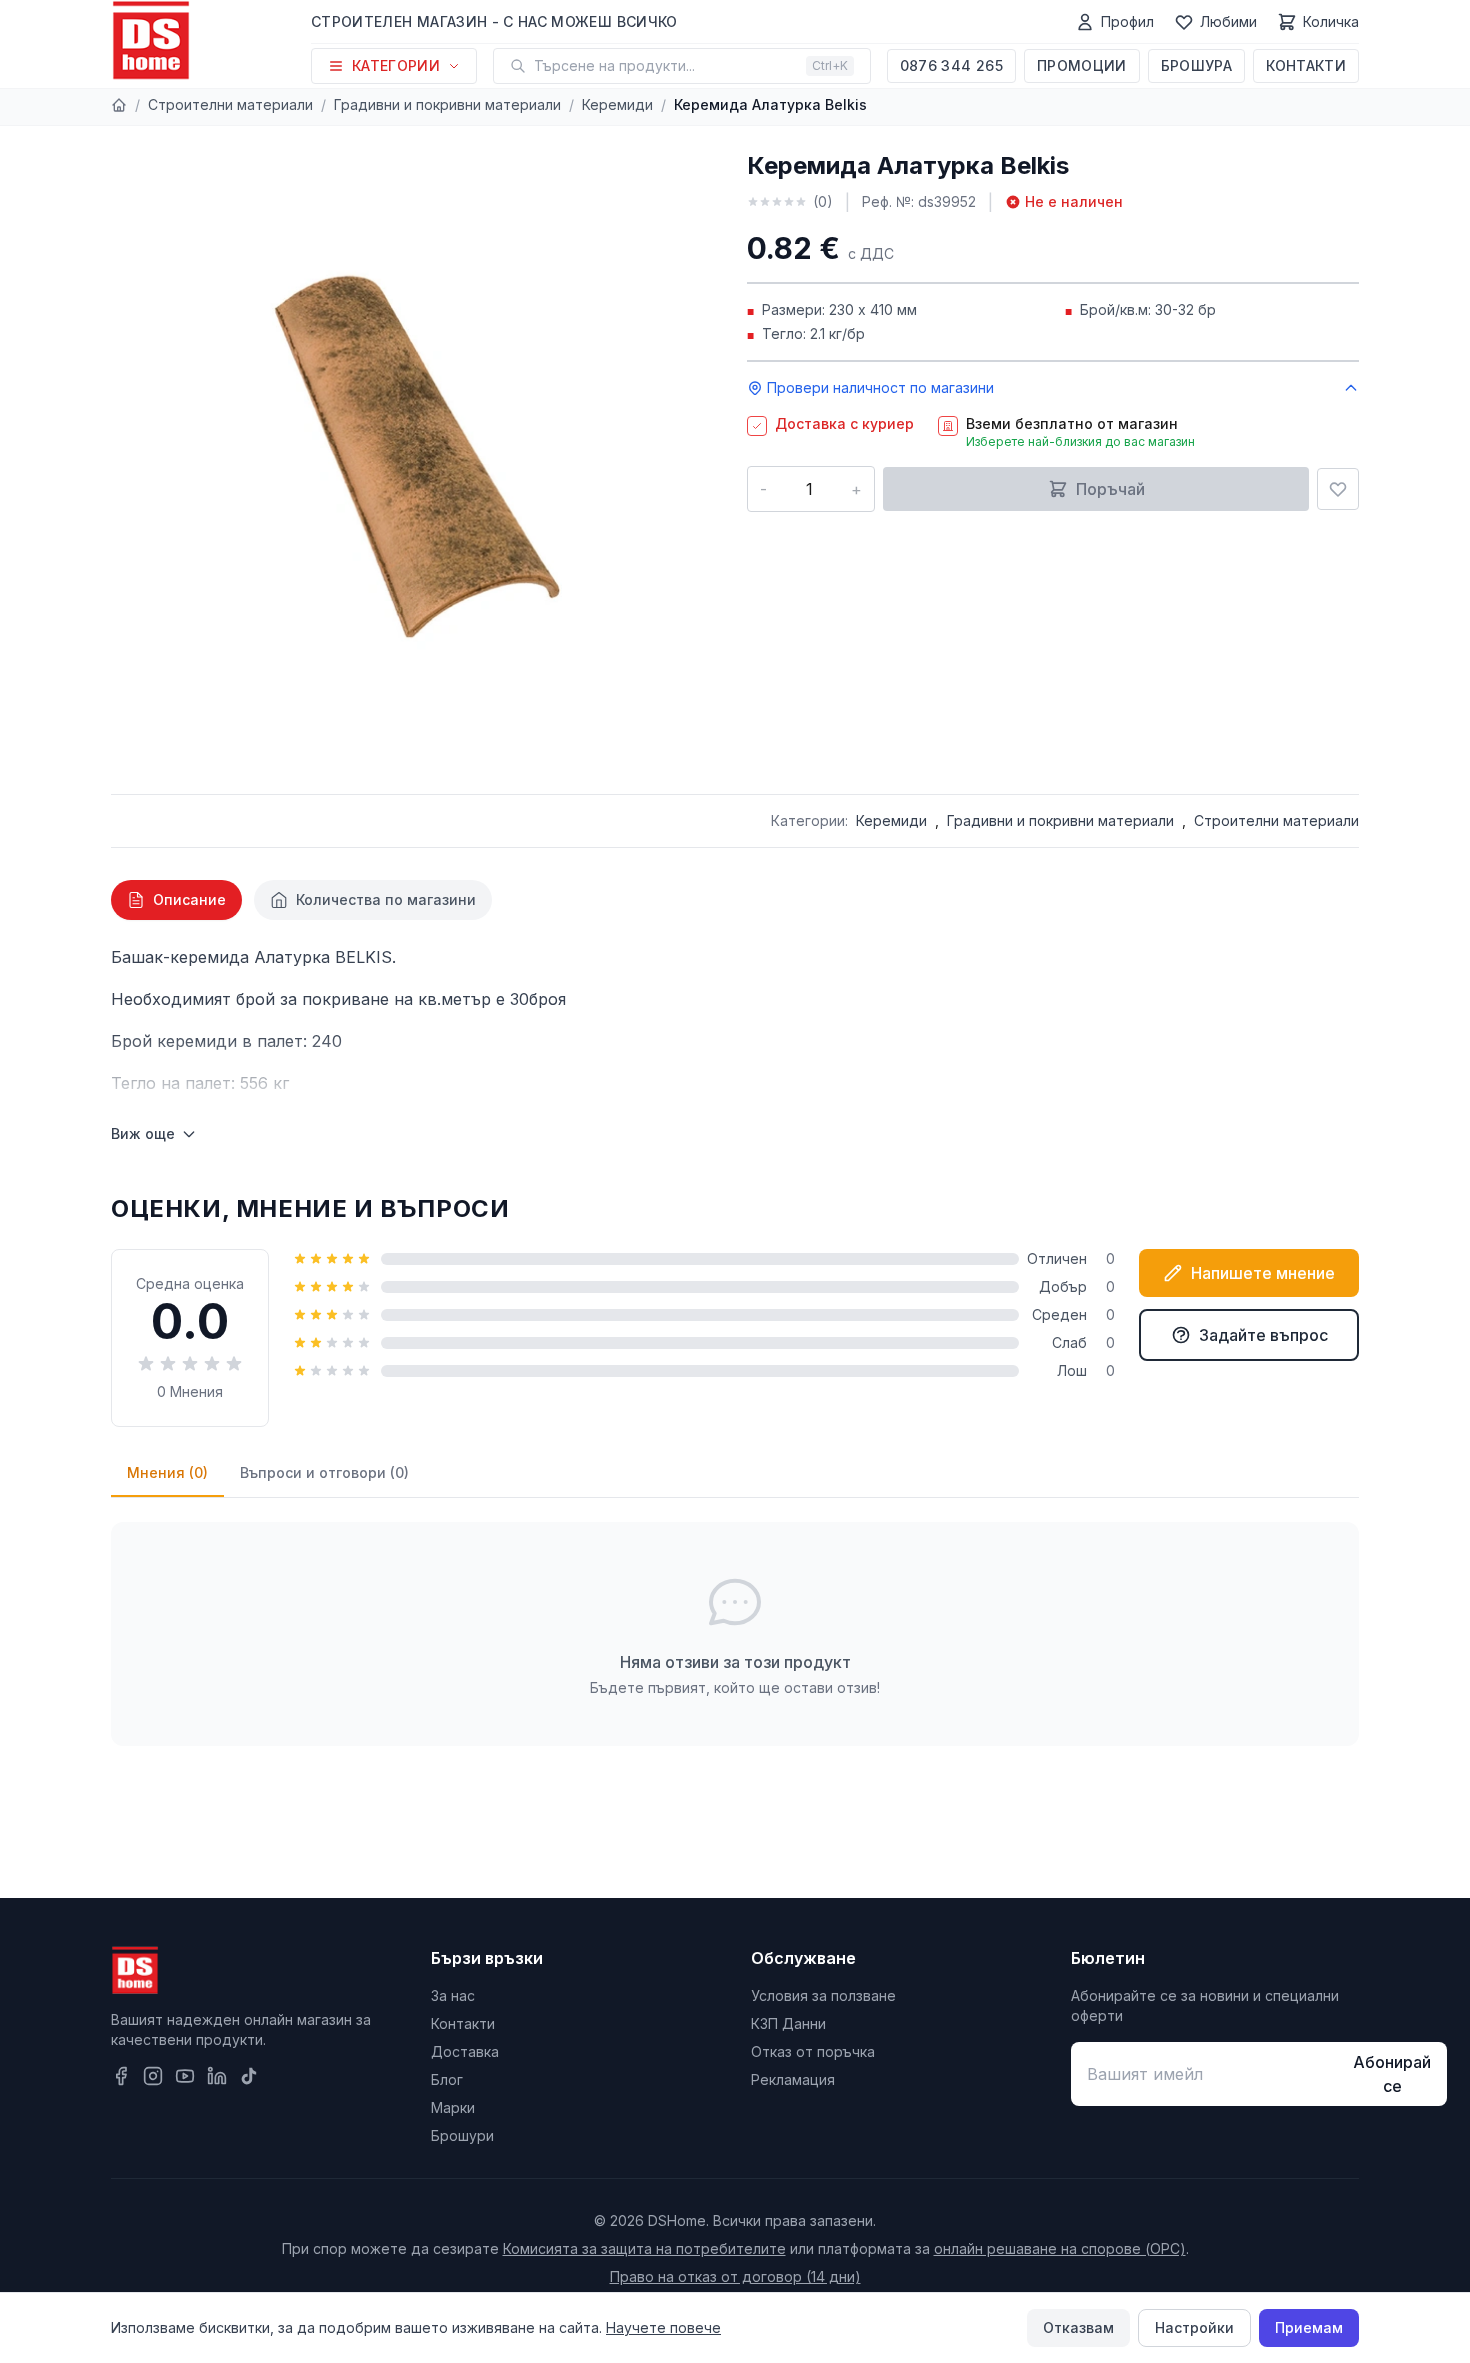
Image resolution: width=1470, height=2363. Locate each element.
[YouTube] (185, 2076)
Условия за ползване (823, 1995)
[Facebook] (121, 2076)
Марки (453, 2107)
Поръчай (1110, 489)
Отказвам (1078, 2327)
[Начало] (119, 105)
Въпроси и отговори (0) (324, 1472)
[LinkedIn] (217, 2076)
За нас (453, 1995)
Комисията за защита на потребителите (644, 2248)
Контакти (1306, 65)
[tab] (176, 900)
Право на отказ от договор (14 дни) (735, 2276)
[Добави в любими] (1338, 489)
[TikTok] (249, 2076)
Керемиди (617, 104)
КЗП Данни (788, 2023)
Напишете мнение (1263, 1273)
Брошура (1196, 65)
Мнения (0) (167, 1472)
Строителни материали (230, 104)
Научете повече (663, 2327)
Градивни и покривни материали (447, 104)
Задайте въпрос (1263, 1335)
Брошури (462, 2135)
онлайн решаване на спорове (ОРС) (1060, 2248)
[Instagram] (153, 2076)
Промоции (1082, 65)
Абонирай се (1392, 2074)
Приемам (1309, 2327)
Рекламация (793, 2079)
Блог (447, 2079)
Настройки (1194, 2327)
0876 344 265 (951, 65)
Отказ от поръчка (813, 2051)
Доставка (465, 2051)
